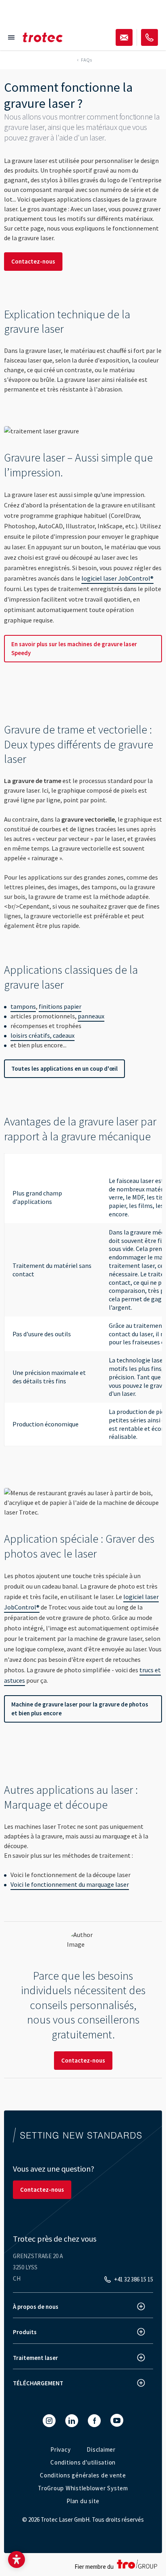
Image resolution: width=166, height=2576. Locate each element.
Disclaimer (101, 2449)
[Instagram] (49, 2421)
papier (117, 1206)
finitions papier (60, 1006)
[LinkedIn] (72, 2421)
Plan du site (83, 2501)
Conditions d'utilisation (83, 2462)
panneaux (91, 1016)
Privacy (60, 2449)
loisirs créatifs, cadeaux (43, 1035)
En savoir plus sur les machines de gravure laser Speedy (74, 648)
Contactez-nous (33, 261)
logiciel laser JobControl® (117, 578)
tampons (23, 1006)
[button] (17, 2560)
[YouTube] (117, 2420)
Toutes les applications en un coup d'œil (64, 1069)
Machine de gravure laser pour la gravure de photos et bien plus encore (80, 1709)
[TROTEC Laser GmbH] (43, 37)
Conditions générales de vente (83, 2475)
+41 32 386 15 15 (134, 2279)
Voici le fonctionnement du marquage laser (70, 1884)
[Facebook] (94, 2421)
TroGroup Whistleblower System (83, 2488)
